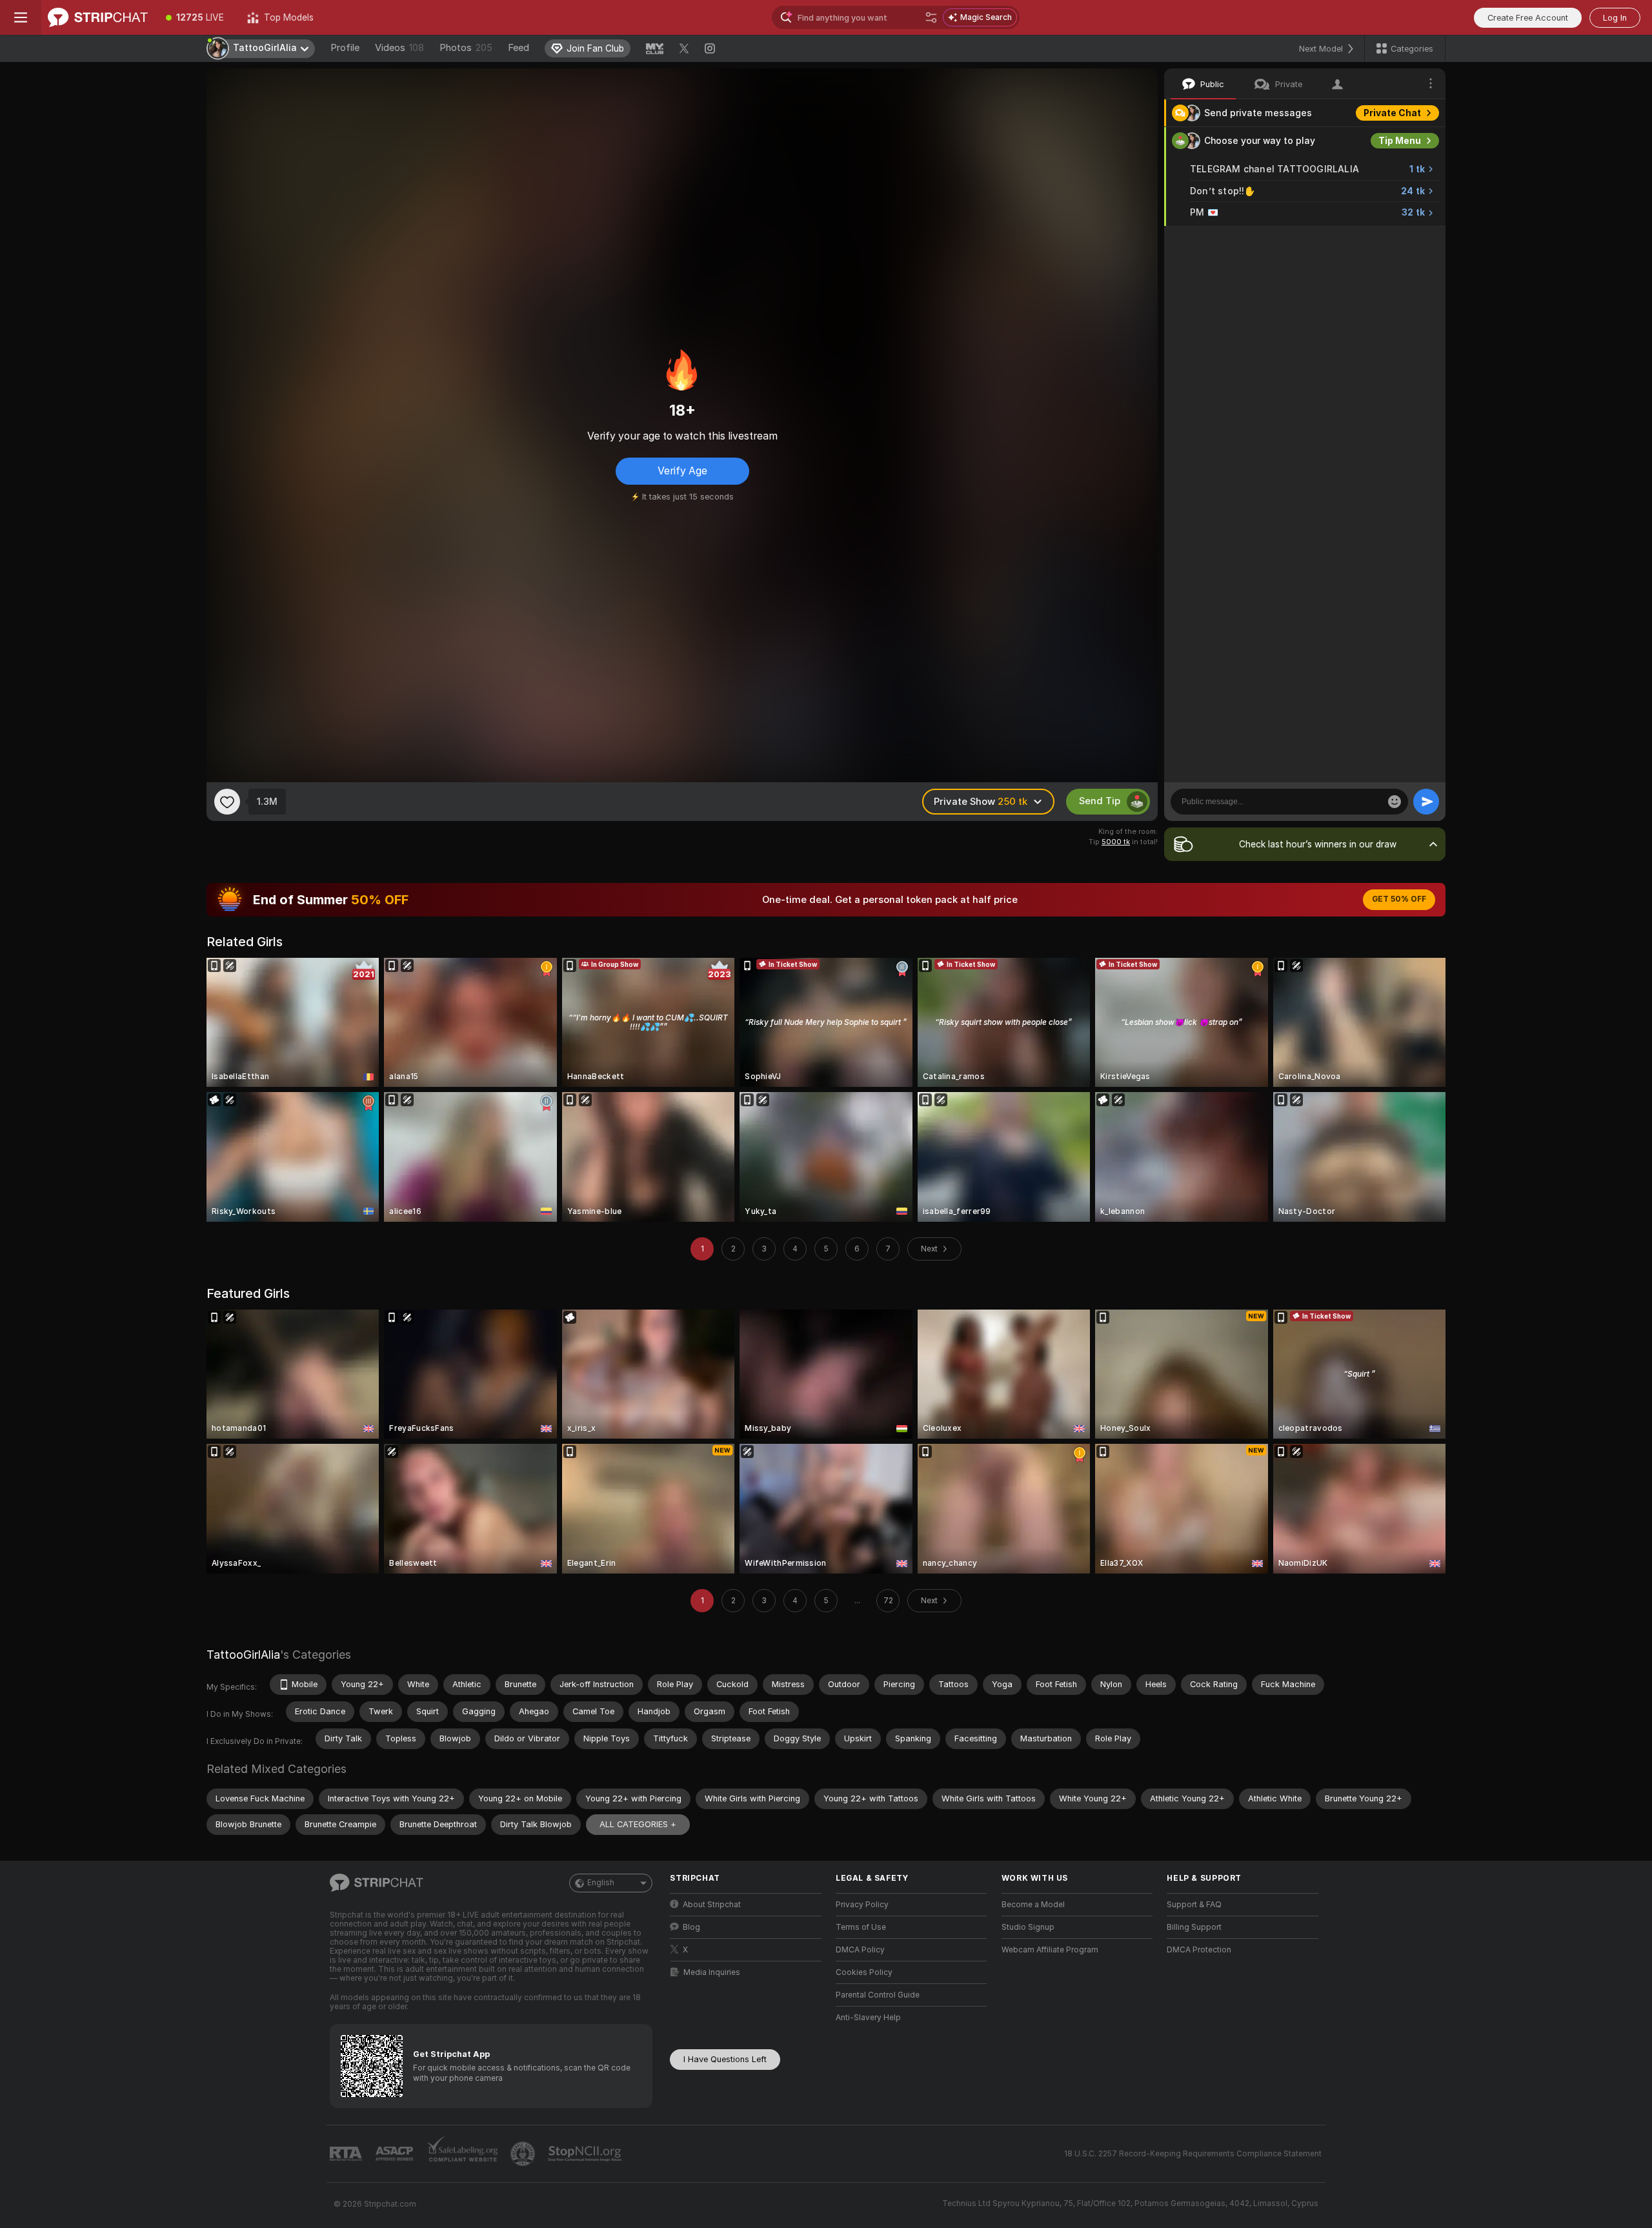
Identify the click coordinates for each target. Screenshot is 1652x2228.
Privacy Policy (862, 1905)
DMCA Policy (860, 1950)
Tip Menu (1400, 141)
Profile (345, 48)
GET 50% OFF (1399, 899)
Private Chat (1392, 113)
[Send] (1426, 802)
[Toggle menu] (21, 17)
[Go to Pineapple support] (524, 2154)
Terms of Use (861, 1927)
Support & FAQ (1194, 1905)
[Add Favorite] (227, 802)
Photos (466, 48)
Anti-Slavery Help (868, 2018)
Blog (691, 1927)
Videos (399, 48)
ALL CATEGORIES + (638, 1824)
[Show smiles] (1395, 802)
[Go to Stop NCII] (586, 2154)
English (601, 1883)
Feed (519, 48)
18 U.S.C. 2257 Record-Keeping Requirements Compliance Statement (1193, 2154)
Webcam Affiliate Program (1050, 1950)
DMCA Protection (1199, 1950)
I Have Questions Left (725, 2059)
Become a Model (1033, 1905)
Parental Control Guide (878, 1995)
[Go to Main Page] (98, 17)
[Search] (931, 17)
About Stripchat (712, 1905)
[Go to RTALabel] (347, 2154)
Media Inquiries (712, 1972)
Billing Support (1194, 1927)
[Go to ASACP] (396, 2154)
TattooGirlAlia (243, 1655)
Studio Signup (1028, 1927)
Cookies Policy (864, 1972)
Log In (1615, 18)
